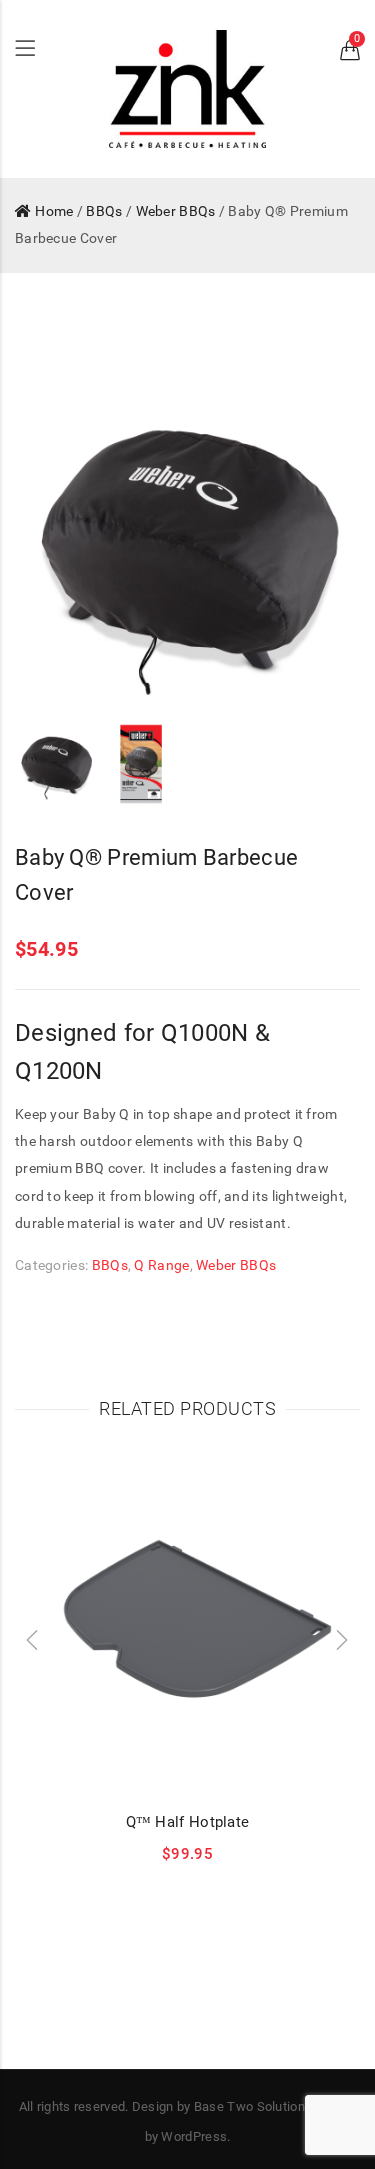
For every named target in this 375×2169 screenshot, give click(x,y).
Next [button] (321, 545)
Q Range (161, 1265)
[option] (187, 545)
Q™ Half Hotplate (188, 1822)
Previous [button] (54, 545)
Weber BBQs (176, 211)
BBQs (104, 211)
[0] (350, 54)
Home (54, 211)
